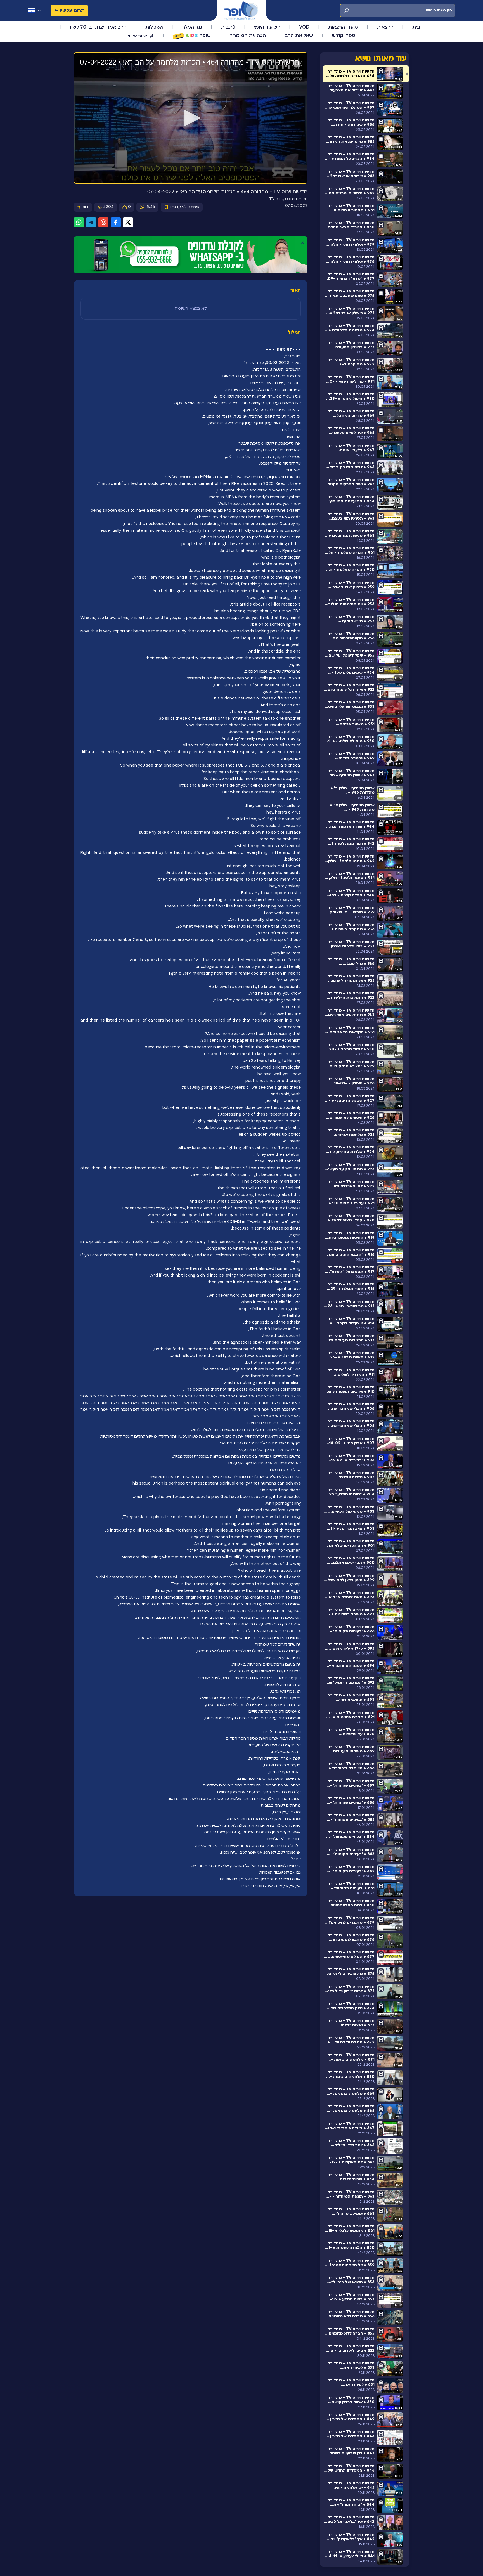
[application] (191, 118)
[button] (191, 118)
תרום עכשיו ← (69, 10)
